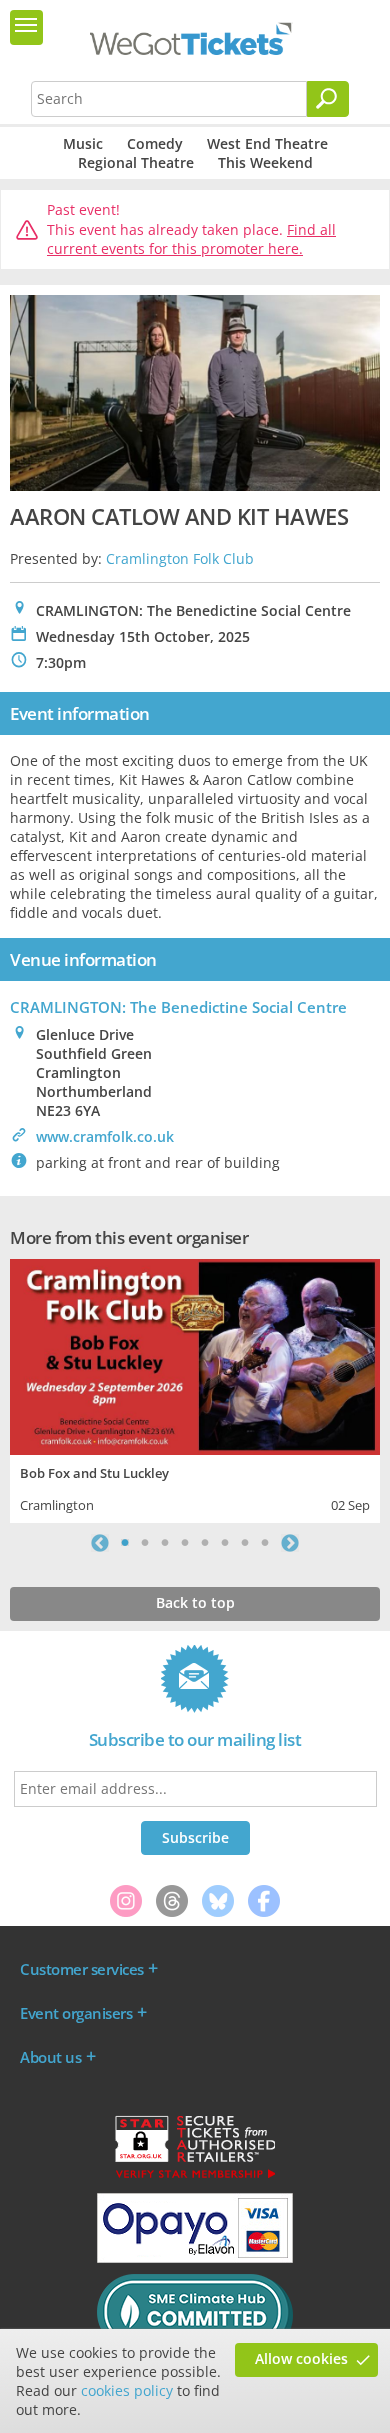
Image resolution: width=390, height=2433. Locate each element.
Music (83, 143)
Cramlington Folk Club (180, 558)
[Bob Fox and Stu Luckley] (195, 1354)
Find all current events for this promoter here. (191, 239)
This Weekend (265, 162)
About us (50, 2057)
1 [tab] (125, 1543)
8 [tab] (265, 1543)
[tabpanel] (195, 1388)
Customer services (82, 1969)
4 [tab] (185, 1543)
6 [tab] (225, 1543)
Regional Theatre (136, 162)
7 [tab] (245, 1543)
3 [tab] (165, 1543)
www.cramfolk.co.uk (105, 1136)
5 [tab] (205, 1543)
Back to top (195, 1602)
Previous (100, 1543)
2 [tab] (145, 1543)
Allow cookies (301, 2358)
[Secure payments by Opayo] (195, 2258)
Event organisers (76, 2013)
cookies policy (127, 2390)
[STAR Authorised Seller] (195, 2177)
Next (290, 1543)
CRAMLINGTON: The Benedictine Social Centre (178, 1007)
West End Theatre (267, 143)
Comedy (155, 143)
